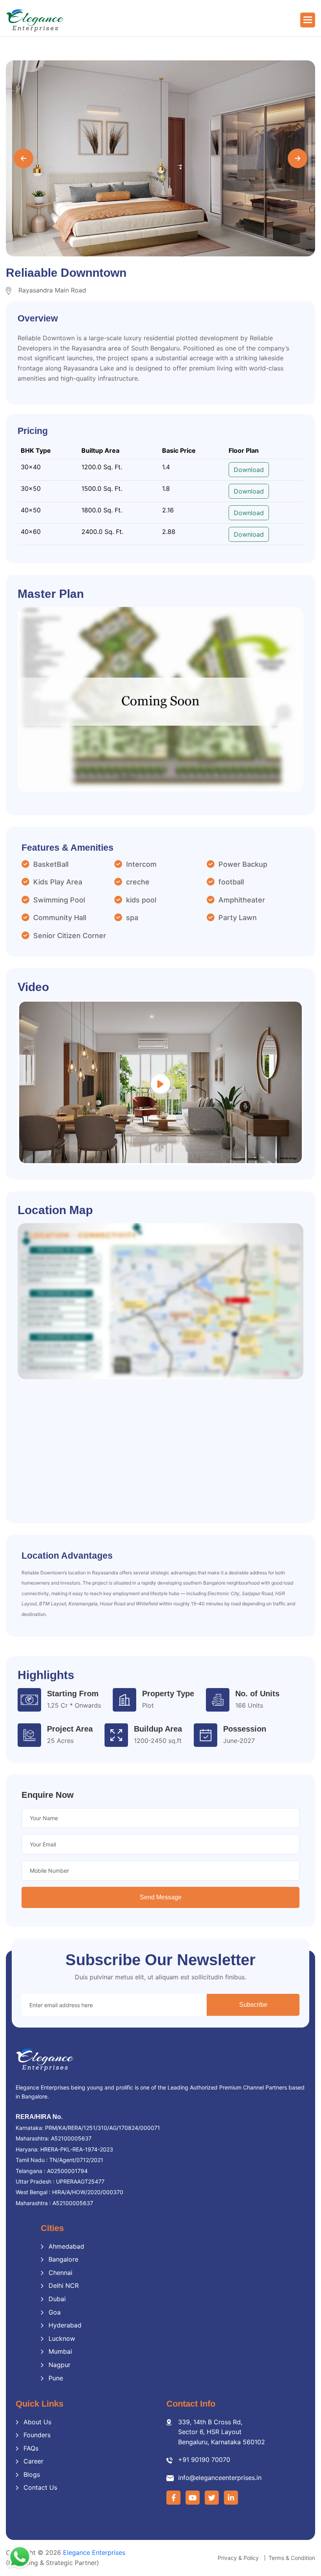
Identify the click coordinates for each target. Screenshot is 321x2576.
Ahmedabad (66, 2246)
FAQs (31, 2448)
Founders (37, 2435)
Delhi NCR (64, 2286)
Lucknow (62, 2338)
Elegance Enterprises (94, 2552)
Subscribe (253, 2005)
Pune (56, 2378)
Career (33, 2461)
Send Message (161, 1897)
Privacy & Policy (238, 2558)
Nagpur (60, 2365)
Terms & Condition (292, 2558)
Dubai (57, 2299)
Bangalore (63, 2259)
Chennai (60, 2273)
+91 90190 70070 (204, 2460)
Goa (55, 2312)
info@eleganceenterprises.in (220, 2478)
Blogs (32, 2474)
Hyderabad (65, 2325)
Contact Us (40, 2487)
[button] (308, 20)
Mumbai (60, 2351)
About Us (37, 2422)
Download (249, 470)
